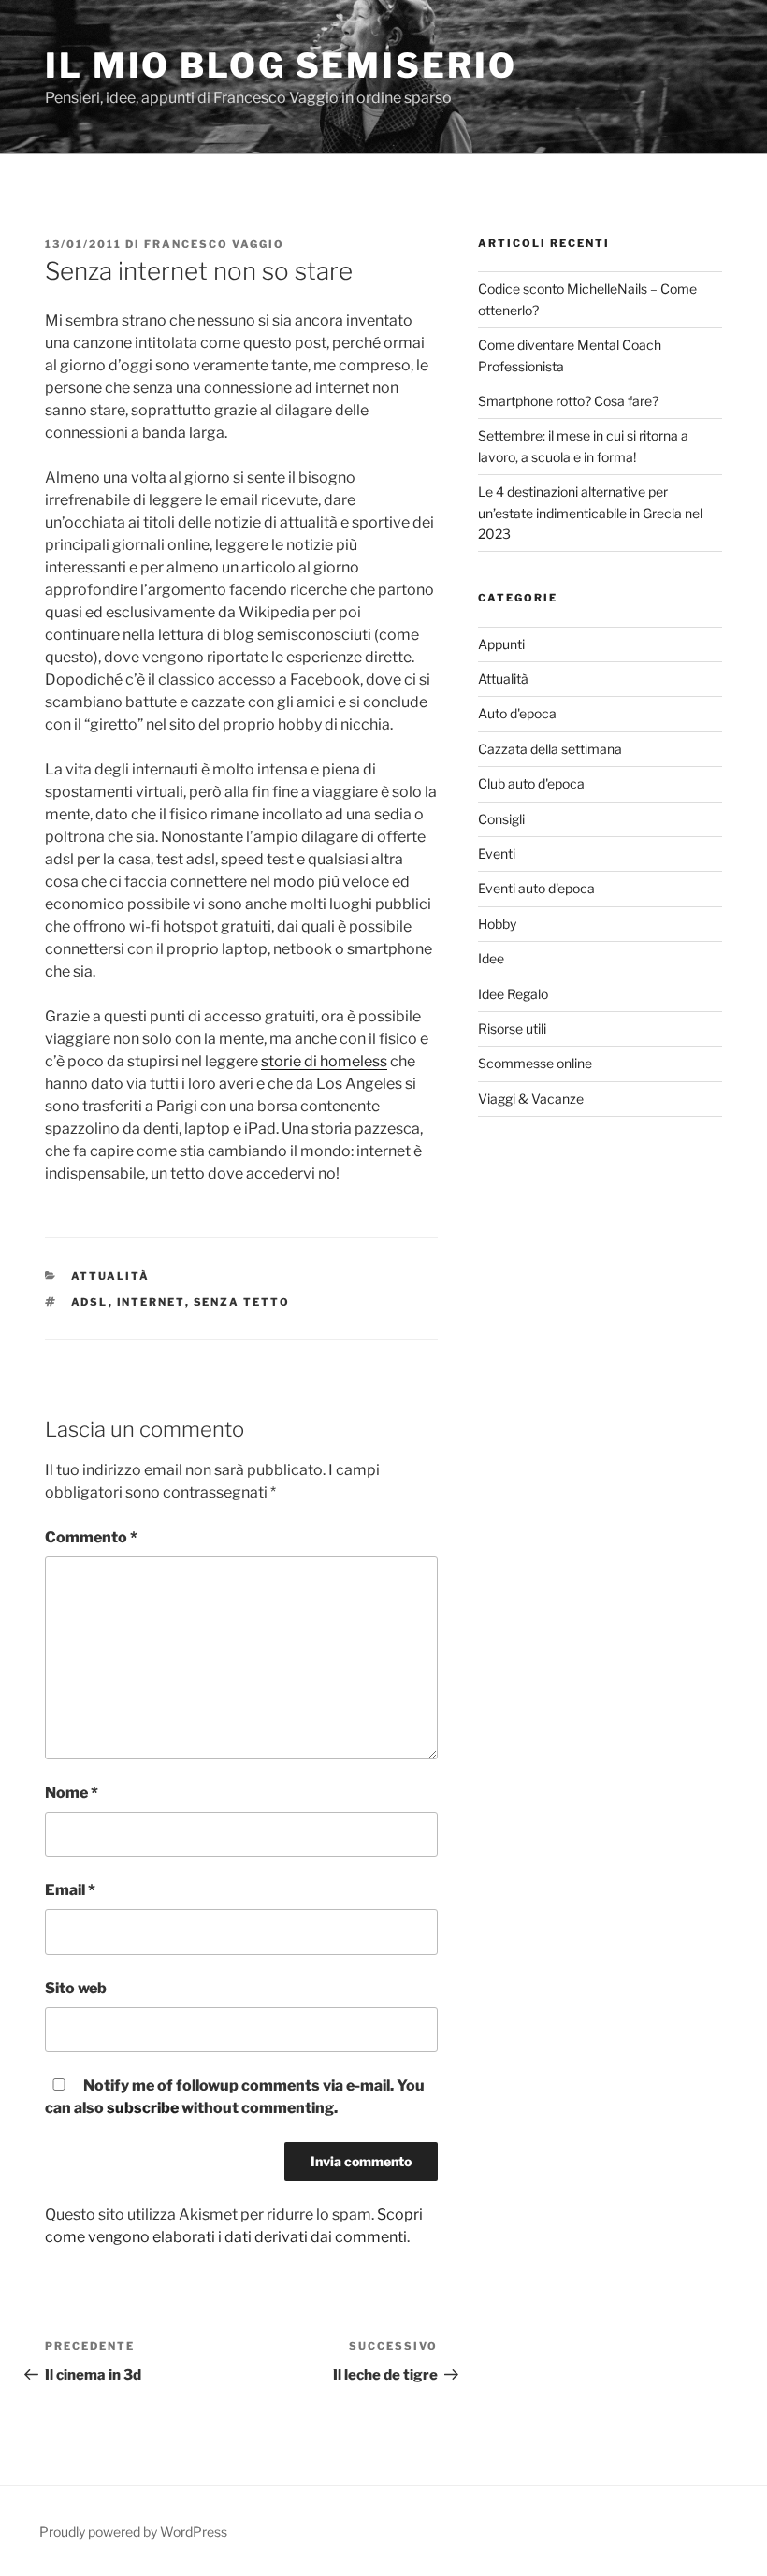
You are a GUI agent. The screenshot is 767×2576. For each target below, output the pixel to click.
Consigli (501, 819)
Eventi (497, 854)
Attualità (111, 1276)
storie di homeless (324, 1061)
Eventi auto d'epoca (536, 888)
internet (151, 1302)
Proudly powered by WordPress (133, 2532)
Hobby (497, 924)
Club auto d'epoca (531, 783)
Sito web (76, 1988)
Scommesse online (535, 1063)
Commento (91, 1537)
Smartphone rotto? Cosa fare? (568, 401)
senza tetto (242, 1302)
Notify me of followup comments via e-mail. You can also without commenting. (235, 2097)
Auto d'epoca (517, 713)
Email (70, 1890)
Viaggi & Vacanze (531, 1099)
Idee (491, 958)
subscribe (143, 2108)
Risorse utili (512, 1028)
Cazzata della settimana (550, 749)
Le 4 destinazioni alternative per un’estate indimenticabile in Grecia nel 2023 (590, 513)
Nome (72, 1793)
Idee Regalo (513, 994)
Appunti (501, 644)
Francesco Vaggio (214, 244)
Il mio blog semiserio (281, 65)
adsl (90, 1302)
